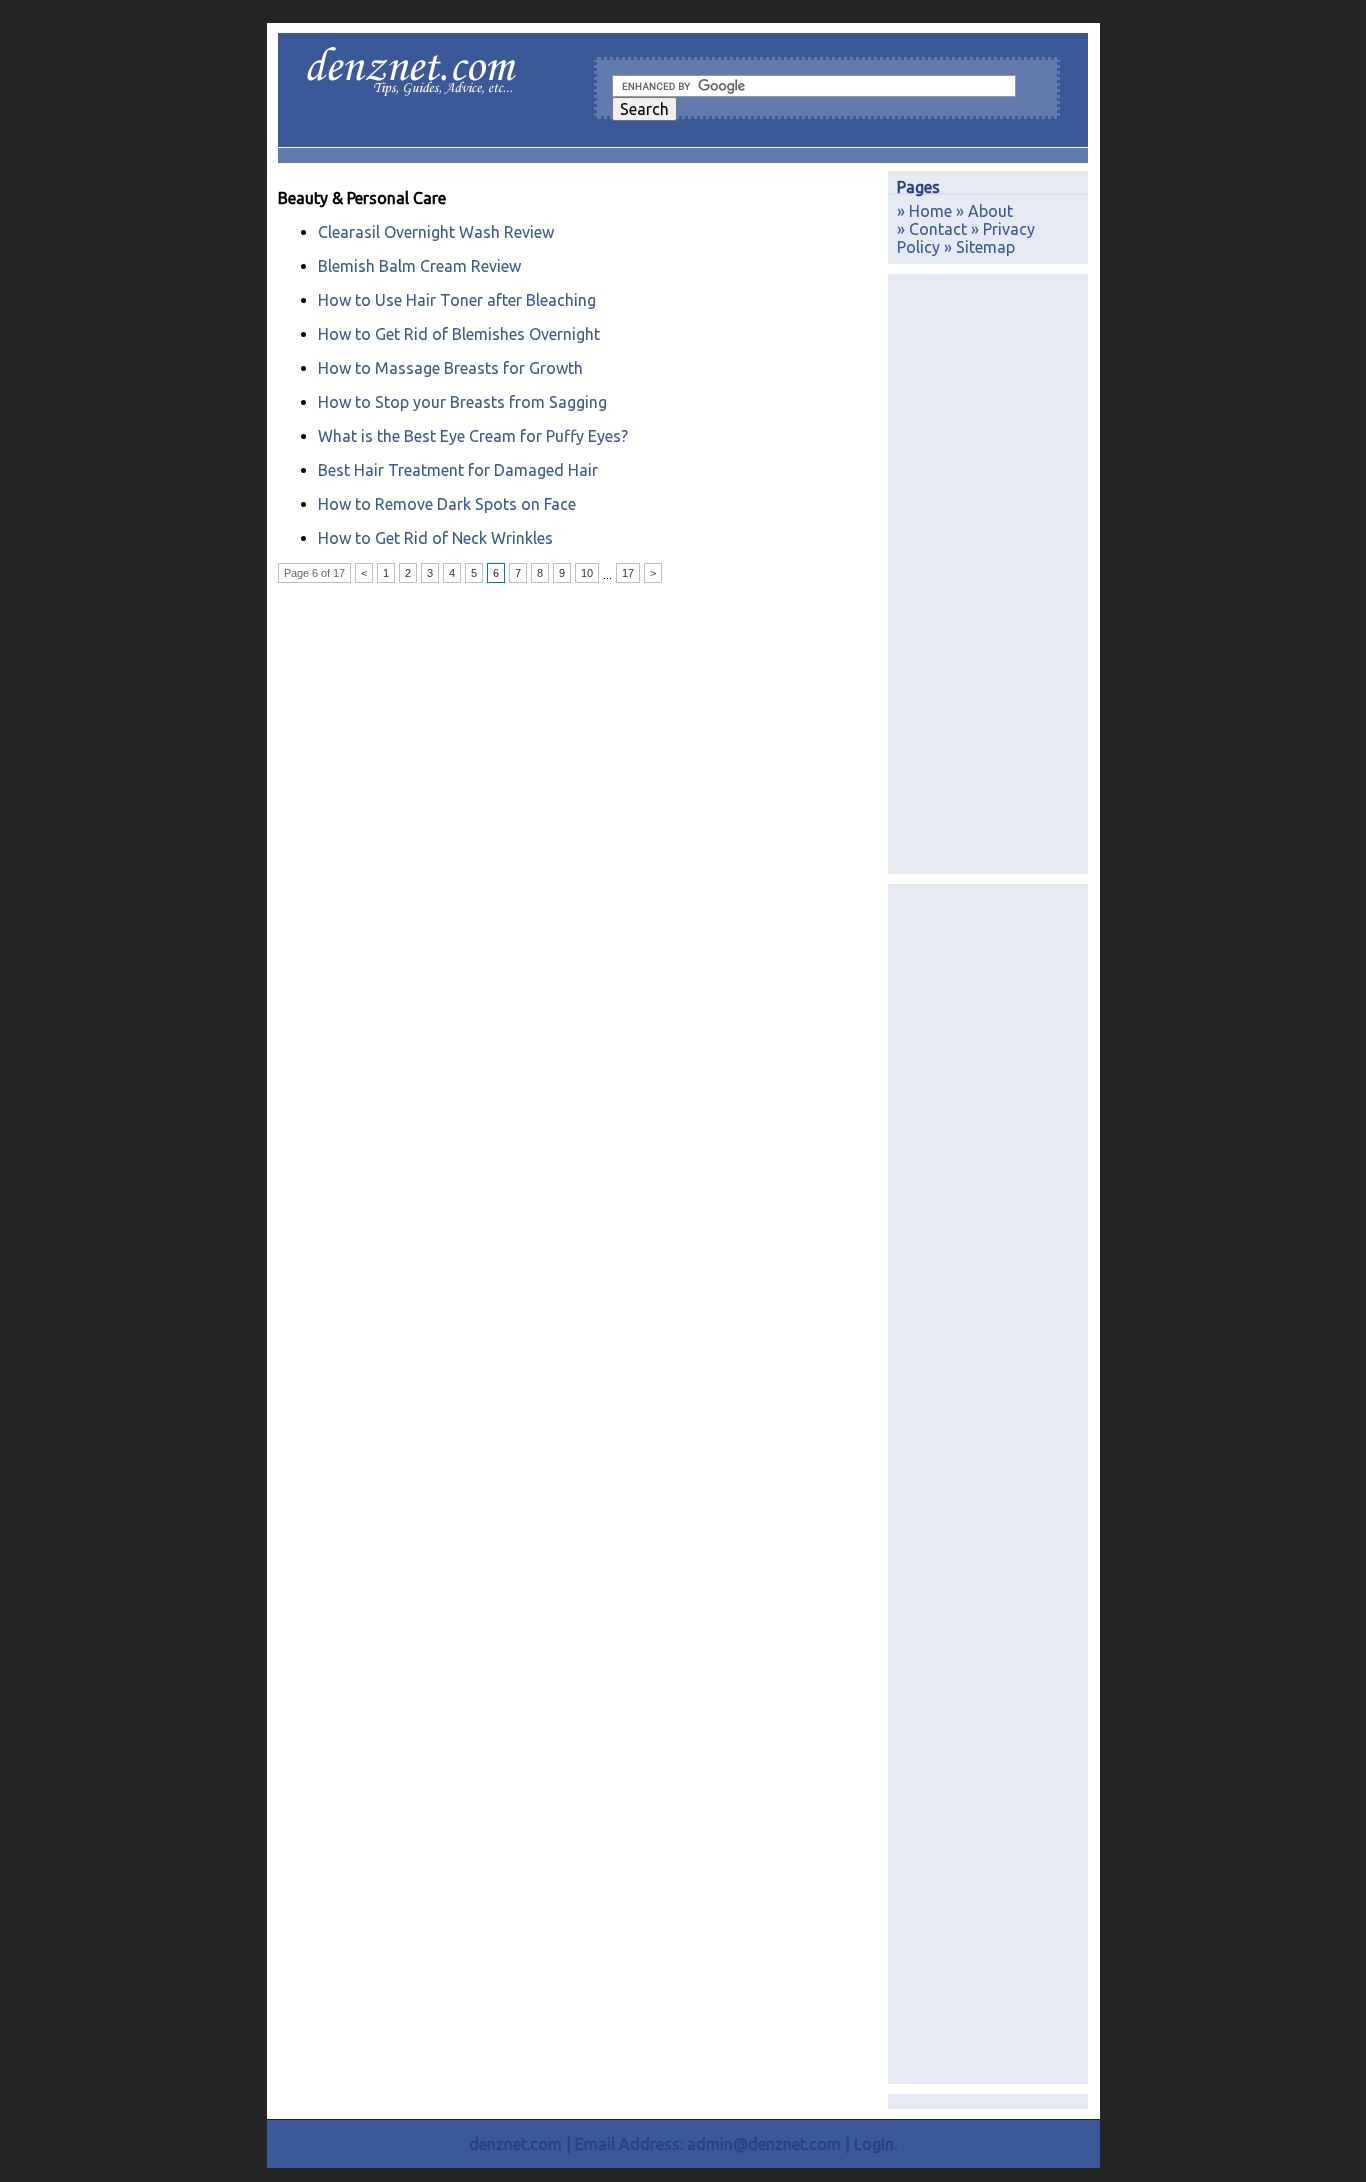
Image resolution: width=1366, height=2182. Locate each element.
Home (930, 211)
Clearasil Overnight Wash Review (436, 232)
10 (587, 573)
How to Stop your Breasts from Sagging (462, 402)
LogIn (874, 2144)
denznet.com (515, 2144)
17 (628, 573)
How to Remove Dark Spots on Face (447, 504)
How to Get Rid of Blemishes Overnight (459, 334)
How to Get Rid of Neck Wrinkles (435, 538)
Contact (938, 229)
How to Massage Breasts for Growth (450, 368)
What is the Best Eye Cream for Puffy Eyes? (473, 436)
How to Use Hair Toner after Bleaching (457, 300)
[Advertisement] (988, 574)
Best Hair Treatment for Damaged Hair (458, 470)
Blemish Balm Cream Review (419, 266)
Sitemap (985, 247)
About (990, 211)
